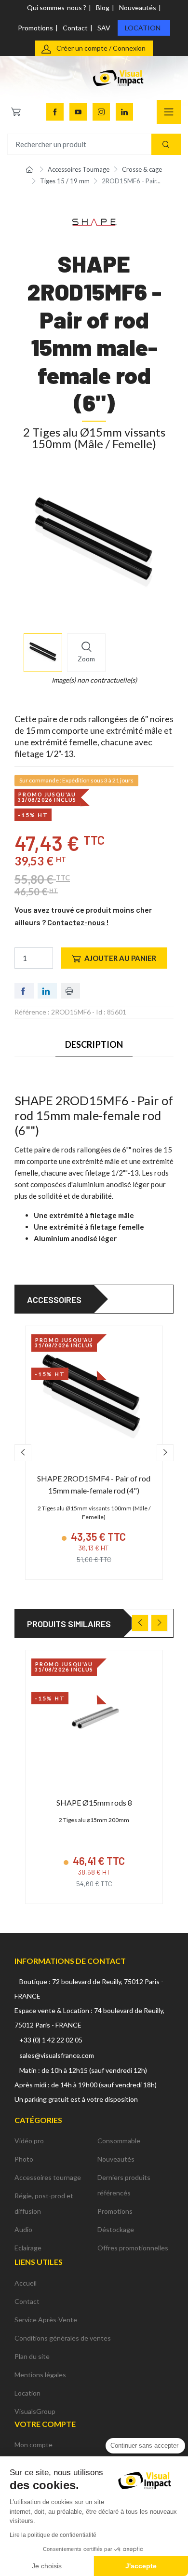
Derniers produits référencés (124, 2185)
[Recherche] (166, 144)
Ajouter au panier (120, 958)
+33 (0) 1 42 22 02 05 (51, 2040)
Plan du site (32, 2356)
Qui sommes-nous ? (57, 7)
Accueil (26, 2283)
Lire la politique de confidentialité (53, 2535)
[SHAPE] (94, 222)
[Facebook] (55, 112)
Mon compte (34, 2445)
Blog (103, 7)
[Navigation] (169, 112)
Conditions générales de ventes (63, 2338)
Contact (75, 28)
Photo (24, 2159)
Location (143, 28)
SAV (104, 28)
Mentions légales (40, 2375)
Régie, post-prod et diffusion (44, 2203)
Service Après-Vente (46, 2320)
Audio (23, 2229)
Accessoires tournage (48, 2177)
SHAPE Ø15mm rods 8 (94, 1802)
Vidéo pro (29, 2141)
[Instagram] (101, 112)
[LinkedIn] (124, 112)
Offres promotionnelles (133, 2248)
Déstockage (116, 2229)
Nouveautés (138, 7)
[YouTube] (78, 112)
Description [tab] (94, 1044)
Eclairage (28, 2248)
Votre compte (45, 2424)
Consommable (119, 2141)
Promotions (35, 28)
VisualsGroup (35, 2411)
